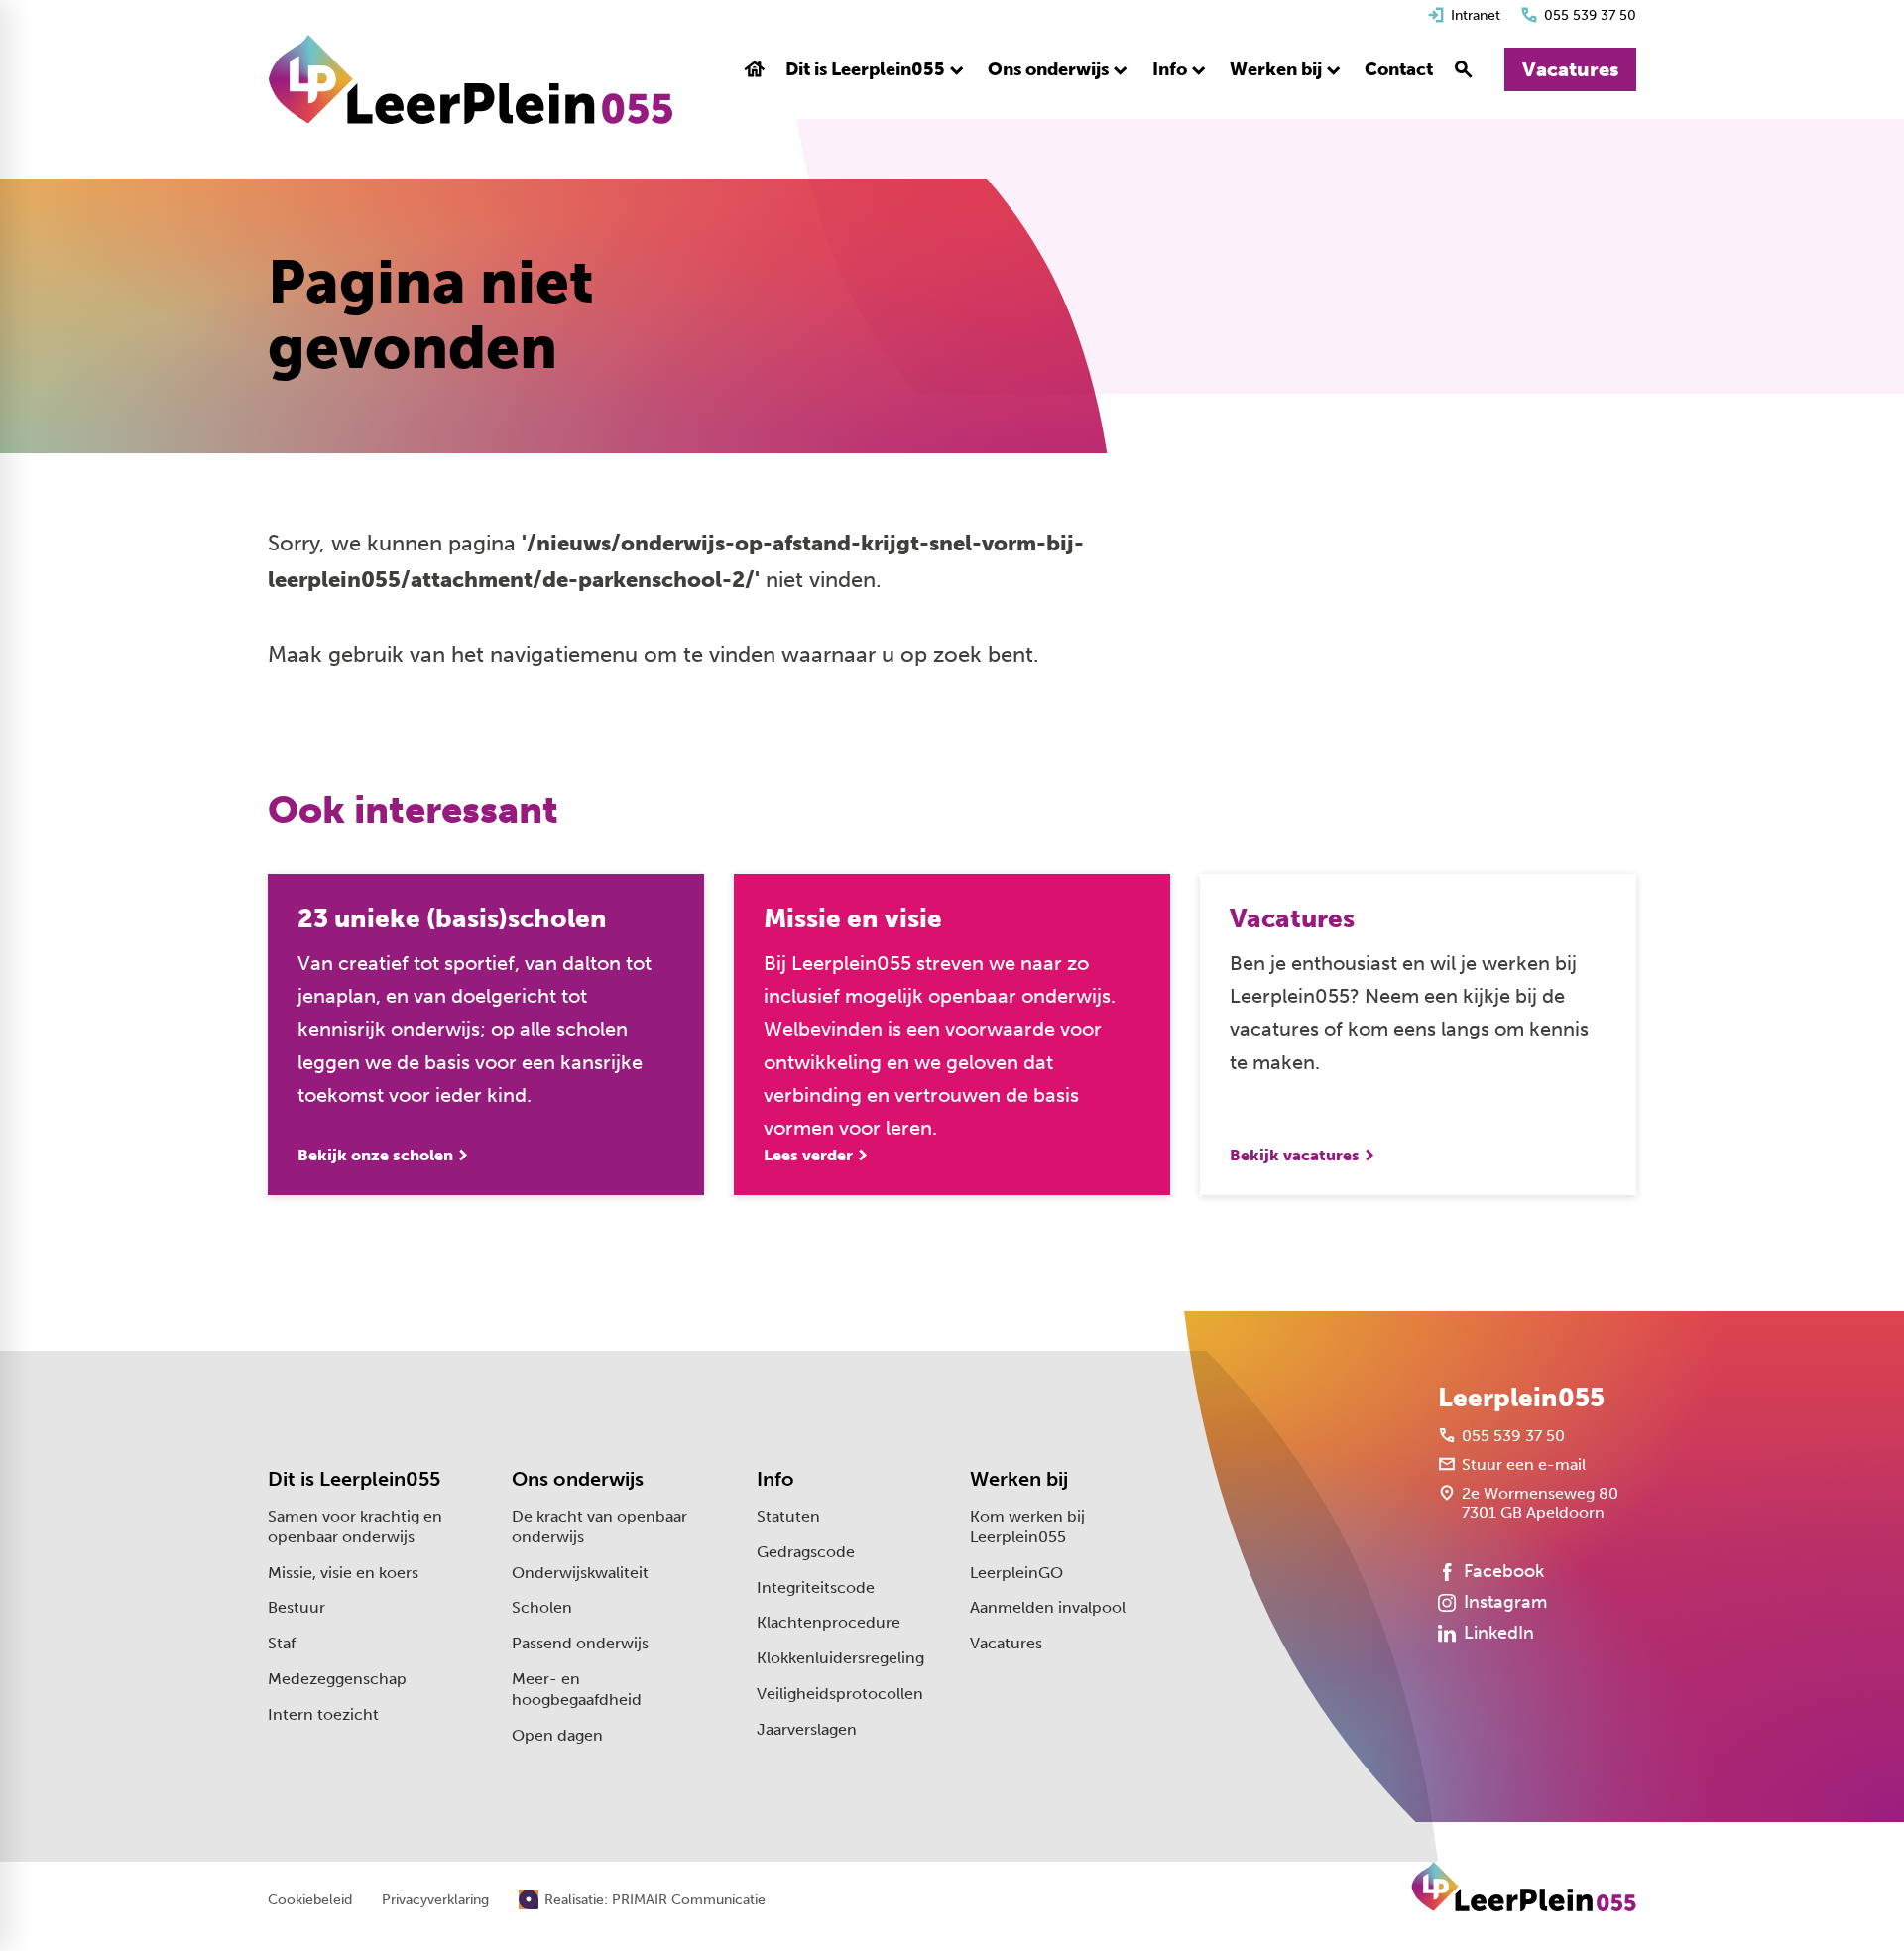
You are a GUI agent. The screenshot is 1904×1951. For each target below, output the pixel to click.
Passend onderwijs (580, 1643)
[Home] (471, 79)
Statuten (788, 1516)
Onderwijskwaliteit (580, 1573)
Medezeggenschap (337, 1679)
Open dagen (557, 1735)
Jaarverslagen (807, 1729)
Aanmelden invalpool (1048, 1607)
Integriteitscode (816, 1587)
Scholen (542, 1607)
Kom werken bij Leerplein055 (1027, 1526)
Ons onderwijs (578, 1479)
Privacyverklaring (435, 1900)
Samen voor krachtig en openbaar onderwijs (355, 1526)
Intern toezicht (323, 1714)
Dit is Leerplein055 (354, 1479)
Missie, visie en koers (343, 1573)
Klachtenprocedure (829, 1622)
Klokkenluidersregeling (840, 1658)
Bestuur (297, 1607)
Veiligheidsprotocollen (840, 1694)
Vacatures (1006, 1643)
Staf (282, 1643)
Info (775, 1479)
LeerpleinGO (1016, 1573)
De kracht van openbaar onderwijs (599, 1526)
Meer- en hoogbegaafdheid (577, 1689)
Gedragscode (806, 1552)
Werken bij (1019, 1479)
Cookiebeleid (310, 1900)
